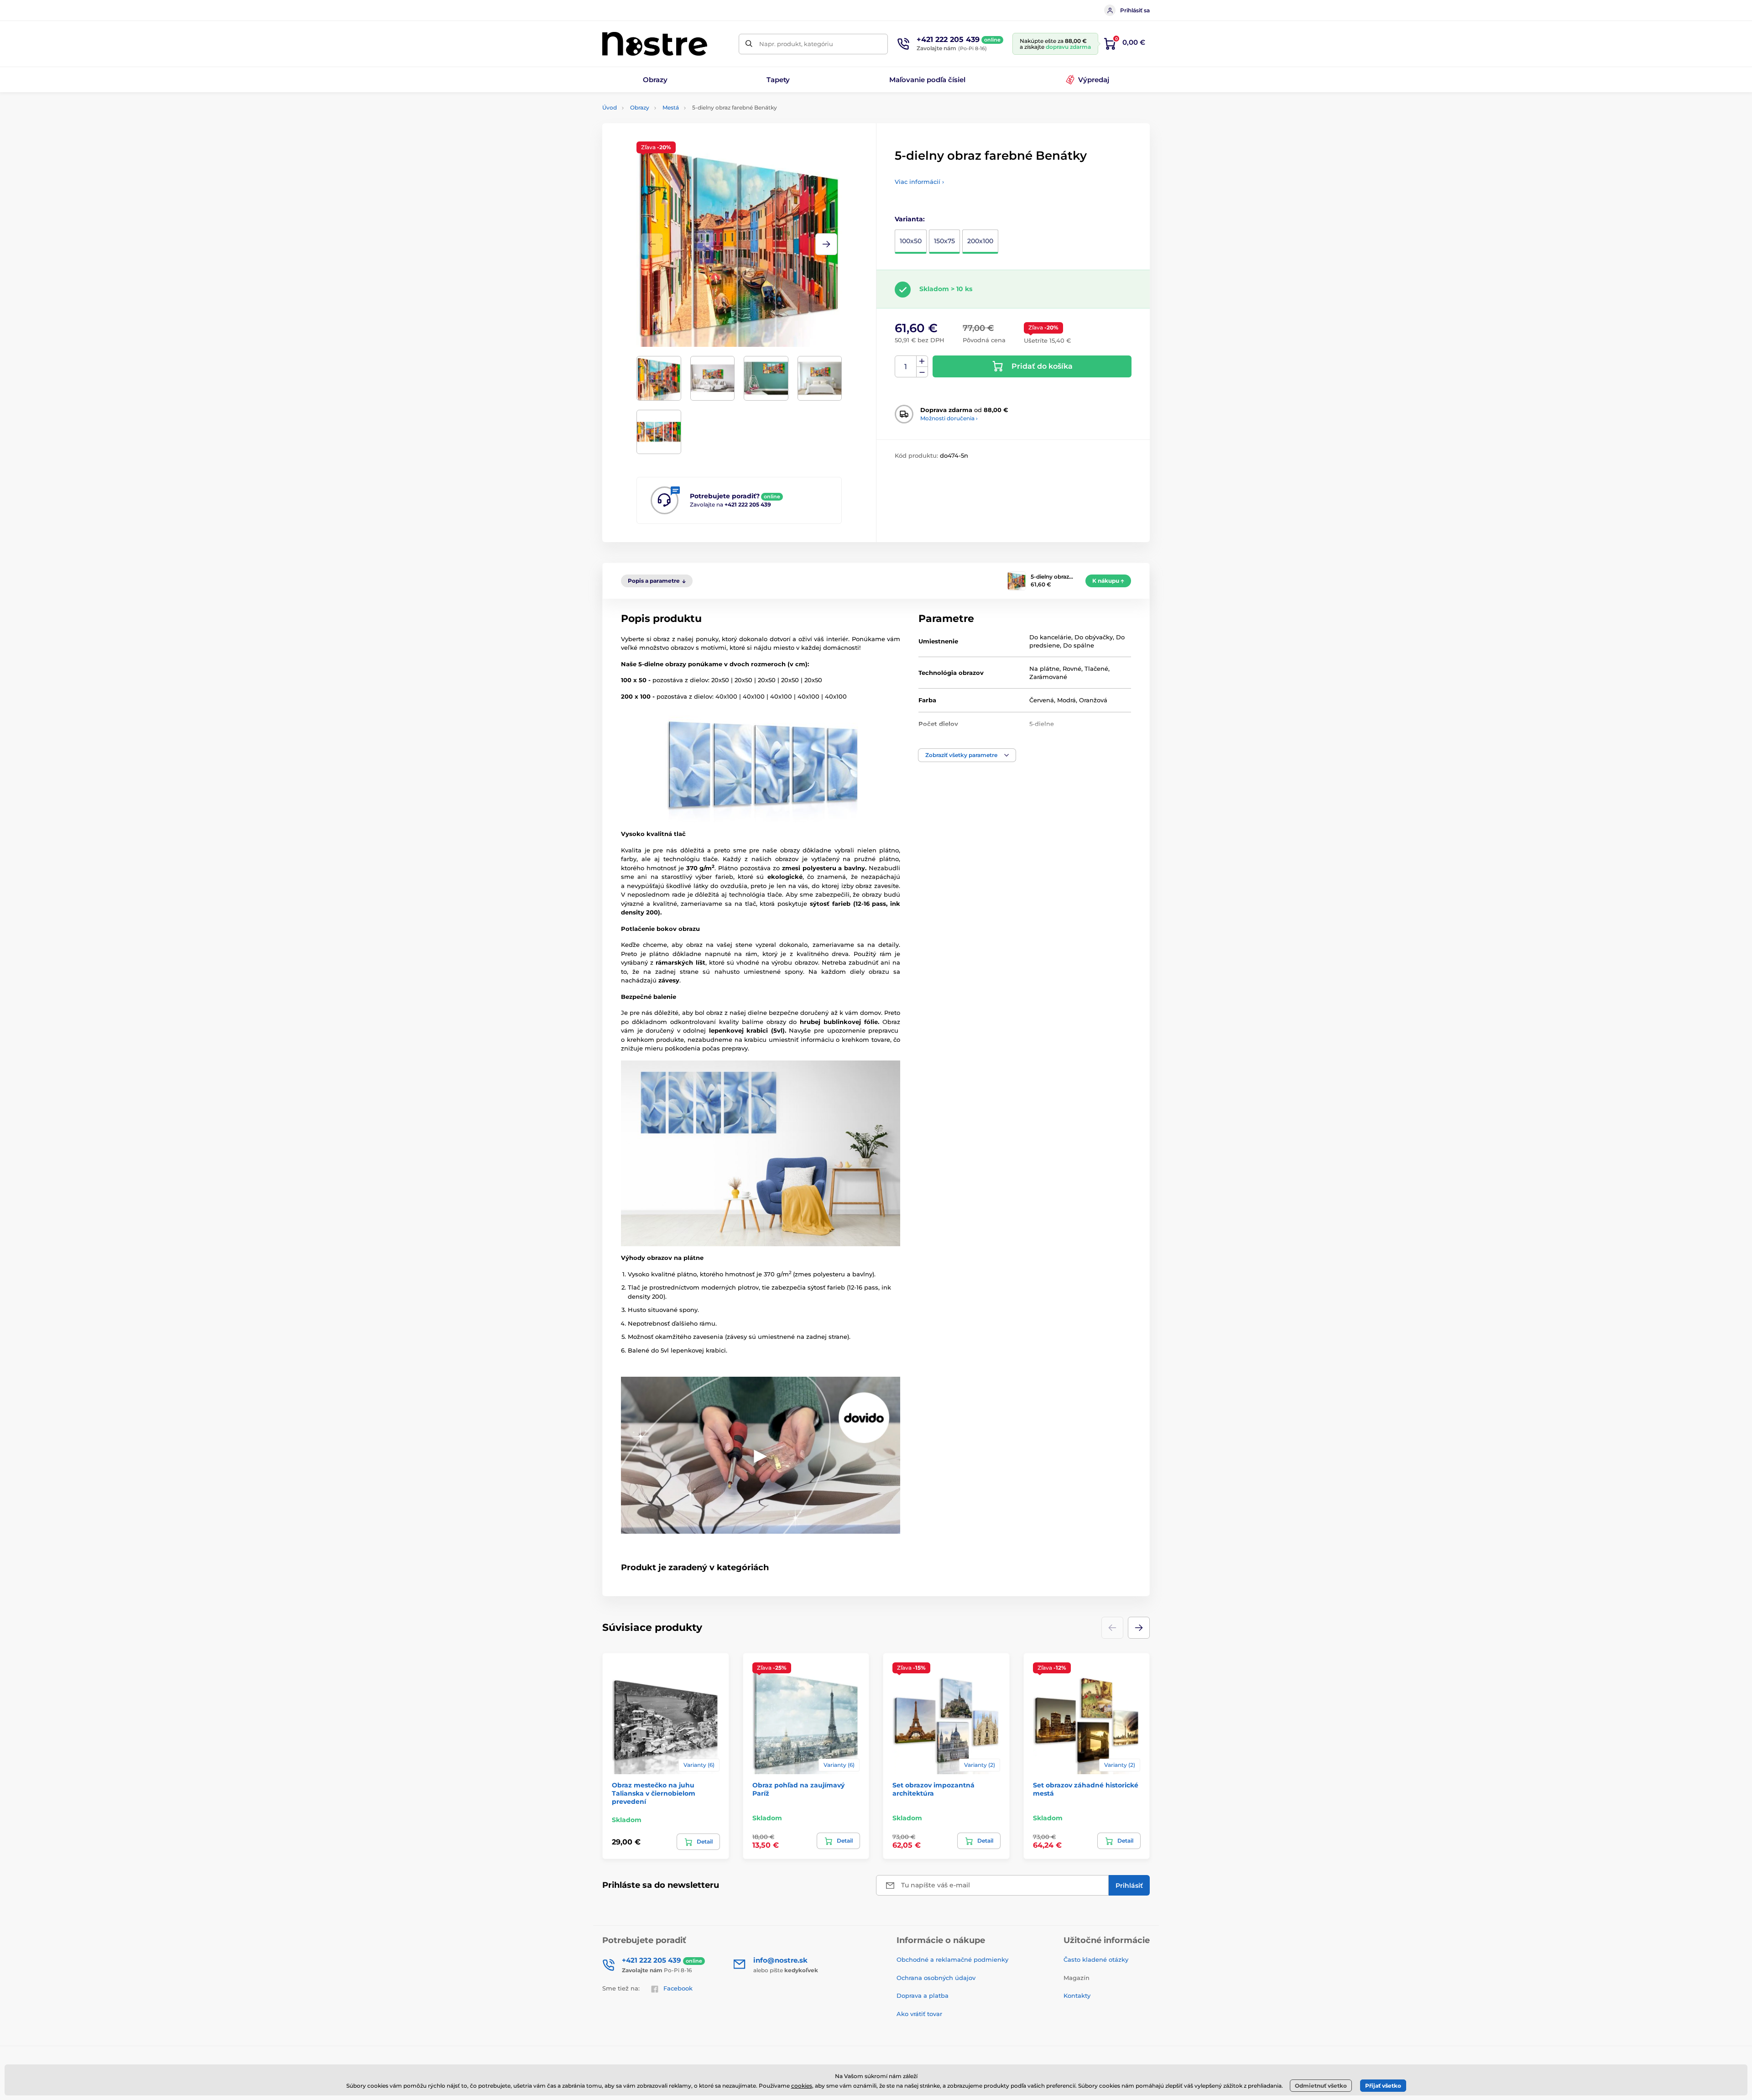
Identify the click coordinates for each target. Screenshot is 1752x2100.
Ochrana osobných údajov (936, 1978)
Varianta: (910, 219)
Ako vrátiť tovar (919, 2014)
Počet (906, 367)
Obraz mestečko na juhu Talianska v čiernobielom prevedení (654, 1793)
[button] (826, 244)
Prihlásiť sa (1135, 10)
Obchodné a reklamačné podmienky (952, 1959)
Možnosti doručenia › (949, 418)
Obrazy (640, 107)
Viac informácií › (919, 182)
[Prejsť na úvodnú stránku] (655, 44)
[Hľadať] (749, 44)
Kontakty (1077, 1996)
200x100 (980, 241)
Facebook (678, 1988)
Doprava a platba (923, 1996)
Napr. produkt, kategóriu (796, 44)
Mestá (671, 107)
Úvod (610, 107)
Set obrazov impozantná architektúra (933, 1789)
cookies (802, 2086)
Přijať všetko (1383, 2086)
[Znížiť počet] (922, 372)
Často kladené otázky (1096, 1959)
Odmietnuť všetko (1321, 2086)
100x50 (911, 241)
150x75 (944, 241)
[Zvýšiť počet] (922, 361)
